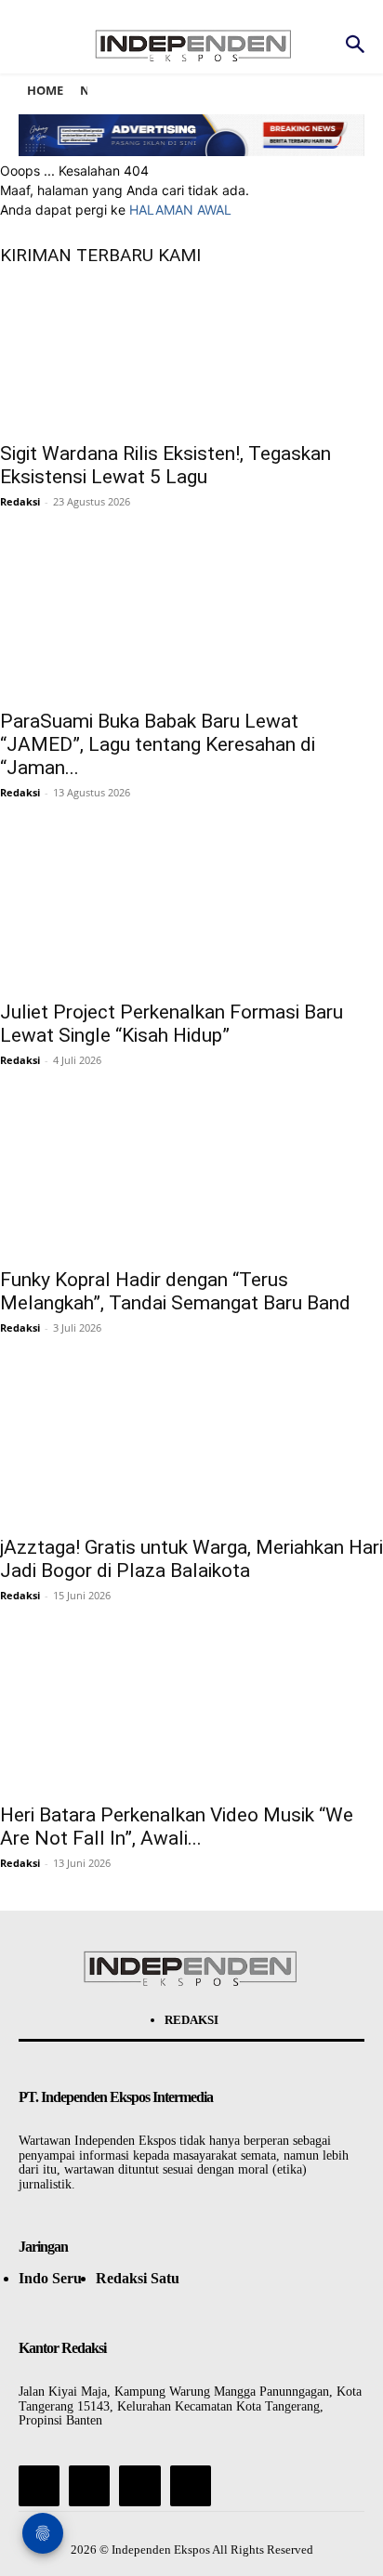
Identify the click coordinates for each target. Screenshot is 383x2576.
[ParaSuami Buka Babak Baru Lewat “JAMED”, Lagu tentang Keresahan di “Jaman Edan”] (191, 624)
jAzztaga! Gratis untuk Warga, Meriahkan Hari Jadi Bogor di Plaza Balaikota (191, 1559)
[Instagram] (89, 2486)
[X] (139, 2486)
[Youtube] (191, 2486)
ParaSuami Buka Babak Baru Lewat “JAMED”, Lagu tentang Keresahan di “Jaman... (158, 744)
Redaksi (20, 501)
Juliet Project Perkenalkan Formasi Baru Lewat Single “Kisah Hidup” (172, 1024)
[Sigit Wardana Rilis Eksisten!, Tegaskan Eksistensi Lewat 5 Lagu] (191, 356)
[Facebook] (39, 2486)
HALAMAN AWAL (180, 210)
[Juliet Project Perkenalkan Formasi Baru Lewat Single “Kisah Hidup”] (191, 914)
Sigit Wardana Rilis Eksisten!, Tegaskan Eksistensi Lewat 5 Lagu (165, 465)
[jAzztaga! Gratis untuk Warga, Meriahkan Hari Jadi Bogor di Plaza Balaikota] (191, 1450)
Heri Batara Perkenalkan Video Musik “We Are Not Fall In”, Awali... (177, 1827)
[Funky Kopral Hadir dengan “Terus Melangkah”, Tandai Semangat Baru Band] (191, 1182)
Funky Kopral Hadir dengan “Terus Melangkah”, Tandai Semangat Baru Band (175, 1291)
